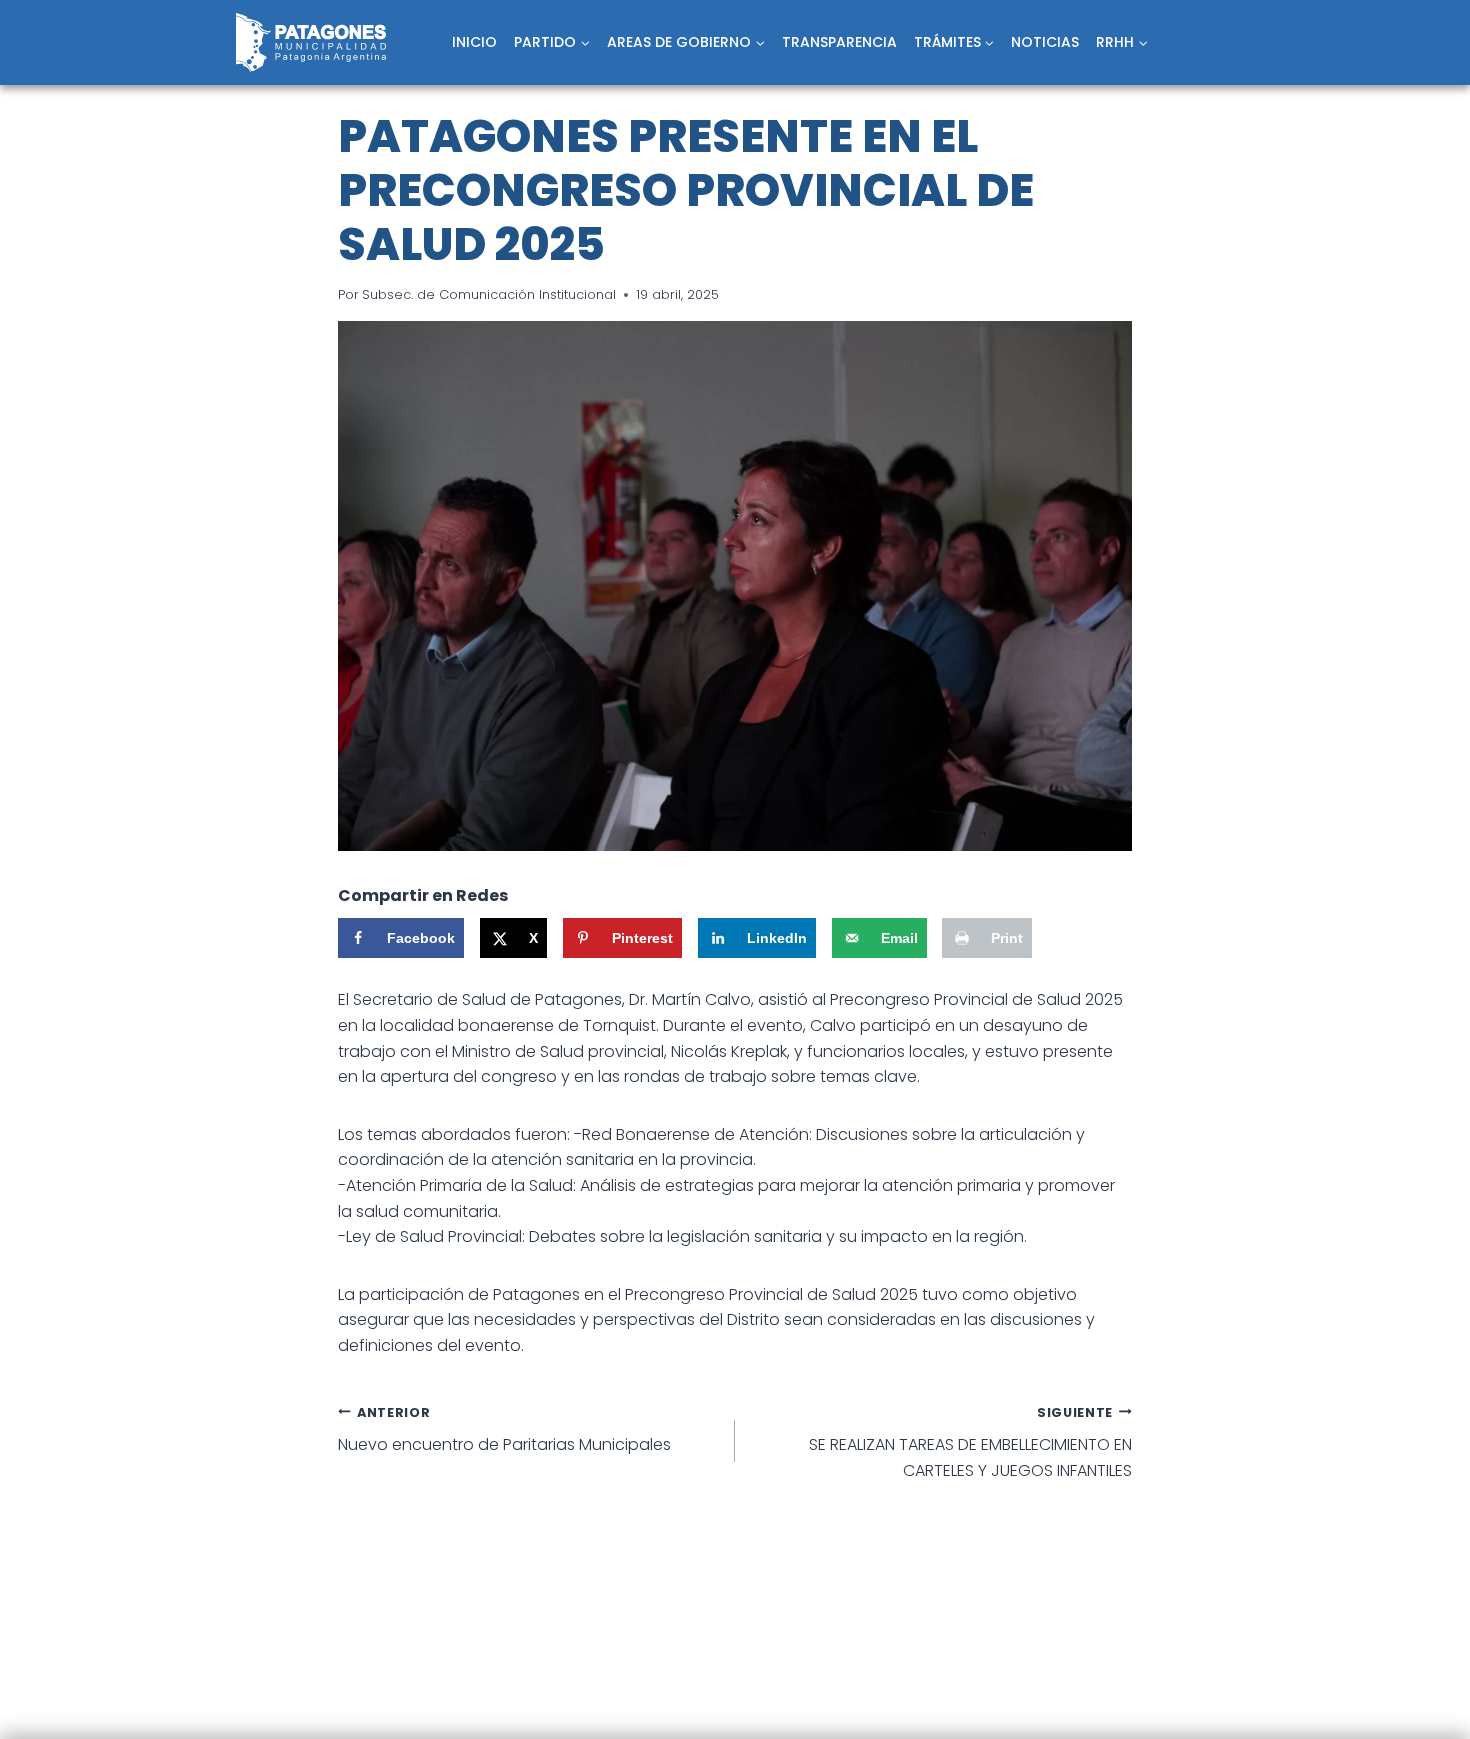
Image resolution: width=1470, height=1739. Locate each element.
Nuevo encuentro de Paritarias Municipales (504, 1430)
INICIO (474, 42)
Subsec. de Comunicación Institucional (489, 294)
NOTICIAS (1045, 42)
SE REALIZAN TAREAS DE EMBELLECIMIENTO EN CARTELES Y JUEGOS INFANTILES (970, 1443)
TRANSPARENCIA (839, 42)
